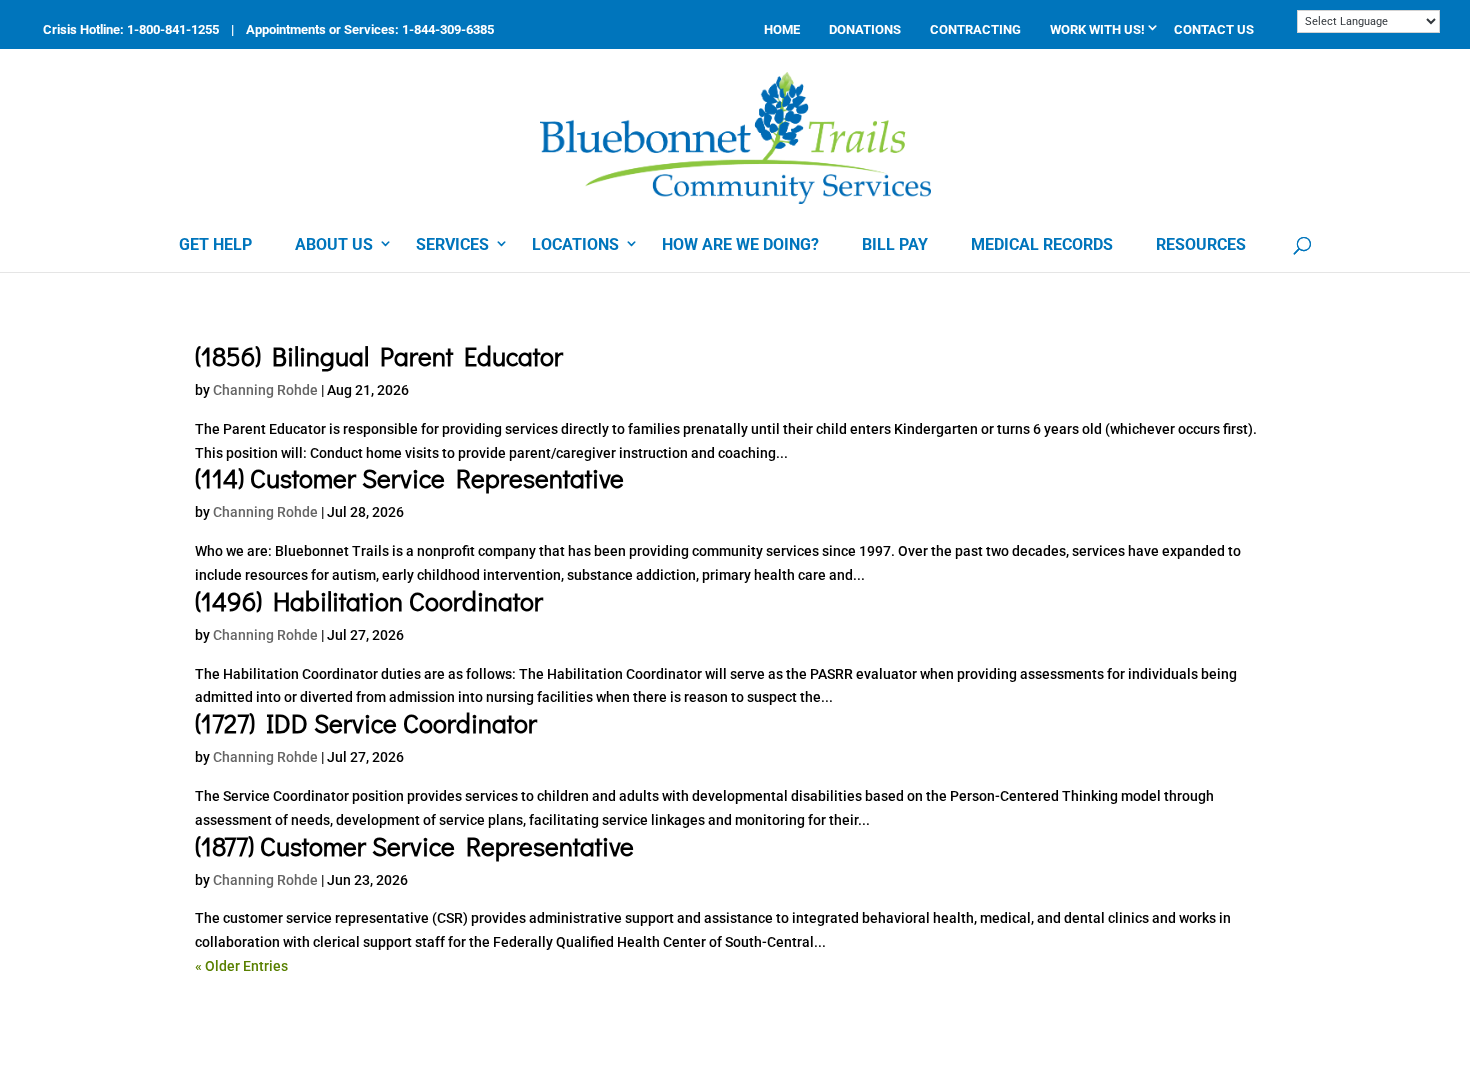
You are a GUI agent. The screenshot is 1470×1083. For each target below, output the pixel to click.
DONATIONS (865, 29)
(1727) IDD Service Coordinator (366, 723)
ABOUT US (334, 244)
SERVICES (452, 244)
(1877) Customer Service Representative (414, 846)
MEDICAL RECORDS (1042, 244)
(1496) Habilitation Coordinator (369, 601)
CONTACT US (1214, 29)
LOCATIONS (575, 244)
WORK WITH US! (1097, 29)
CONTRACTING (975, 29)
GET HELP (215, 244)
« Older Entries (241, 966)
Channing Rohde (265, 390)
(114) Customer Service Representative (409, 478)
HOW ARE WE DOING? (740, 244)
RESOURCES (1201, 244)
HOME (782, 29)
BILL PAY (895, 244)
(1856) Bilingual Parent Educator (379, 356)
